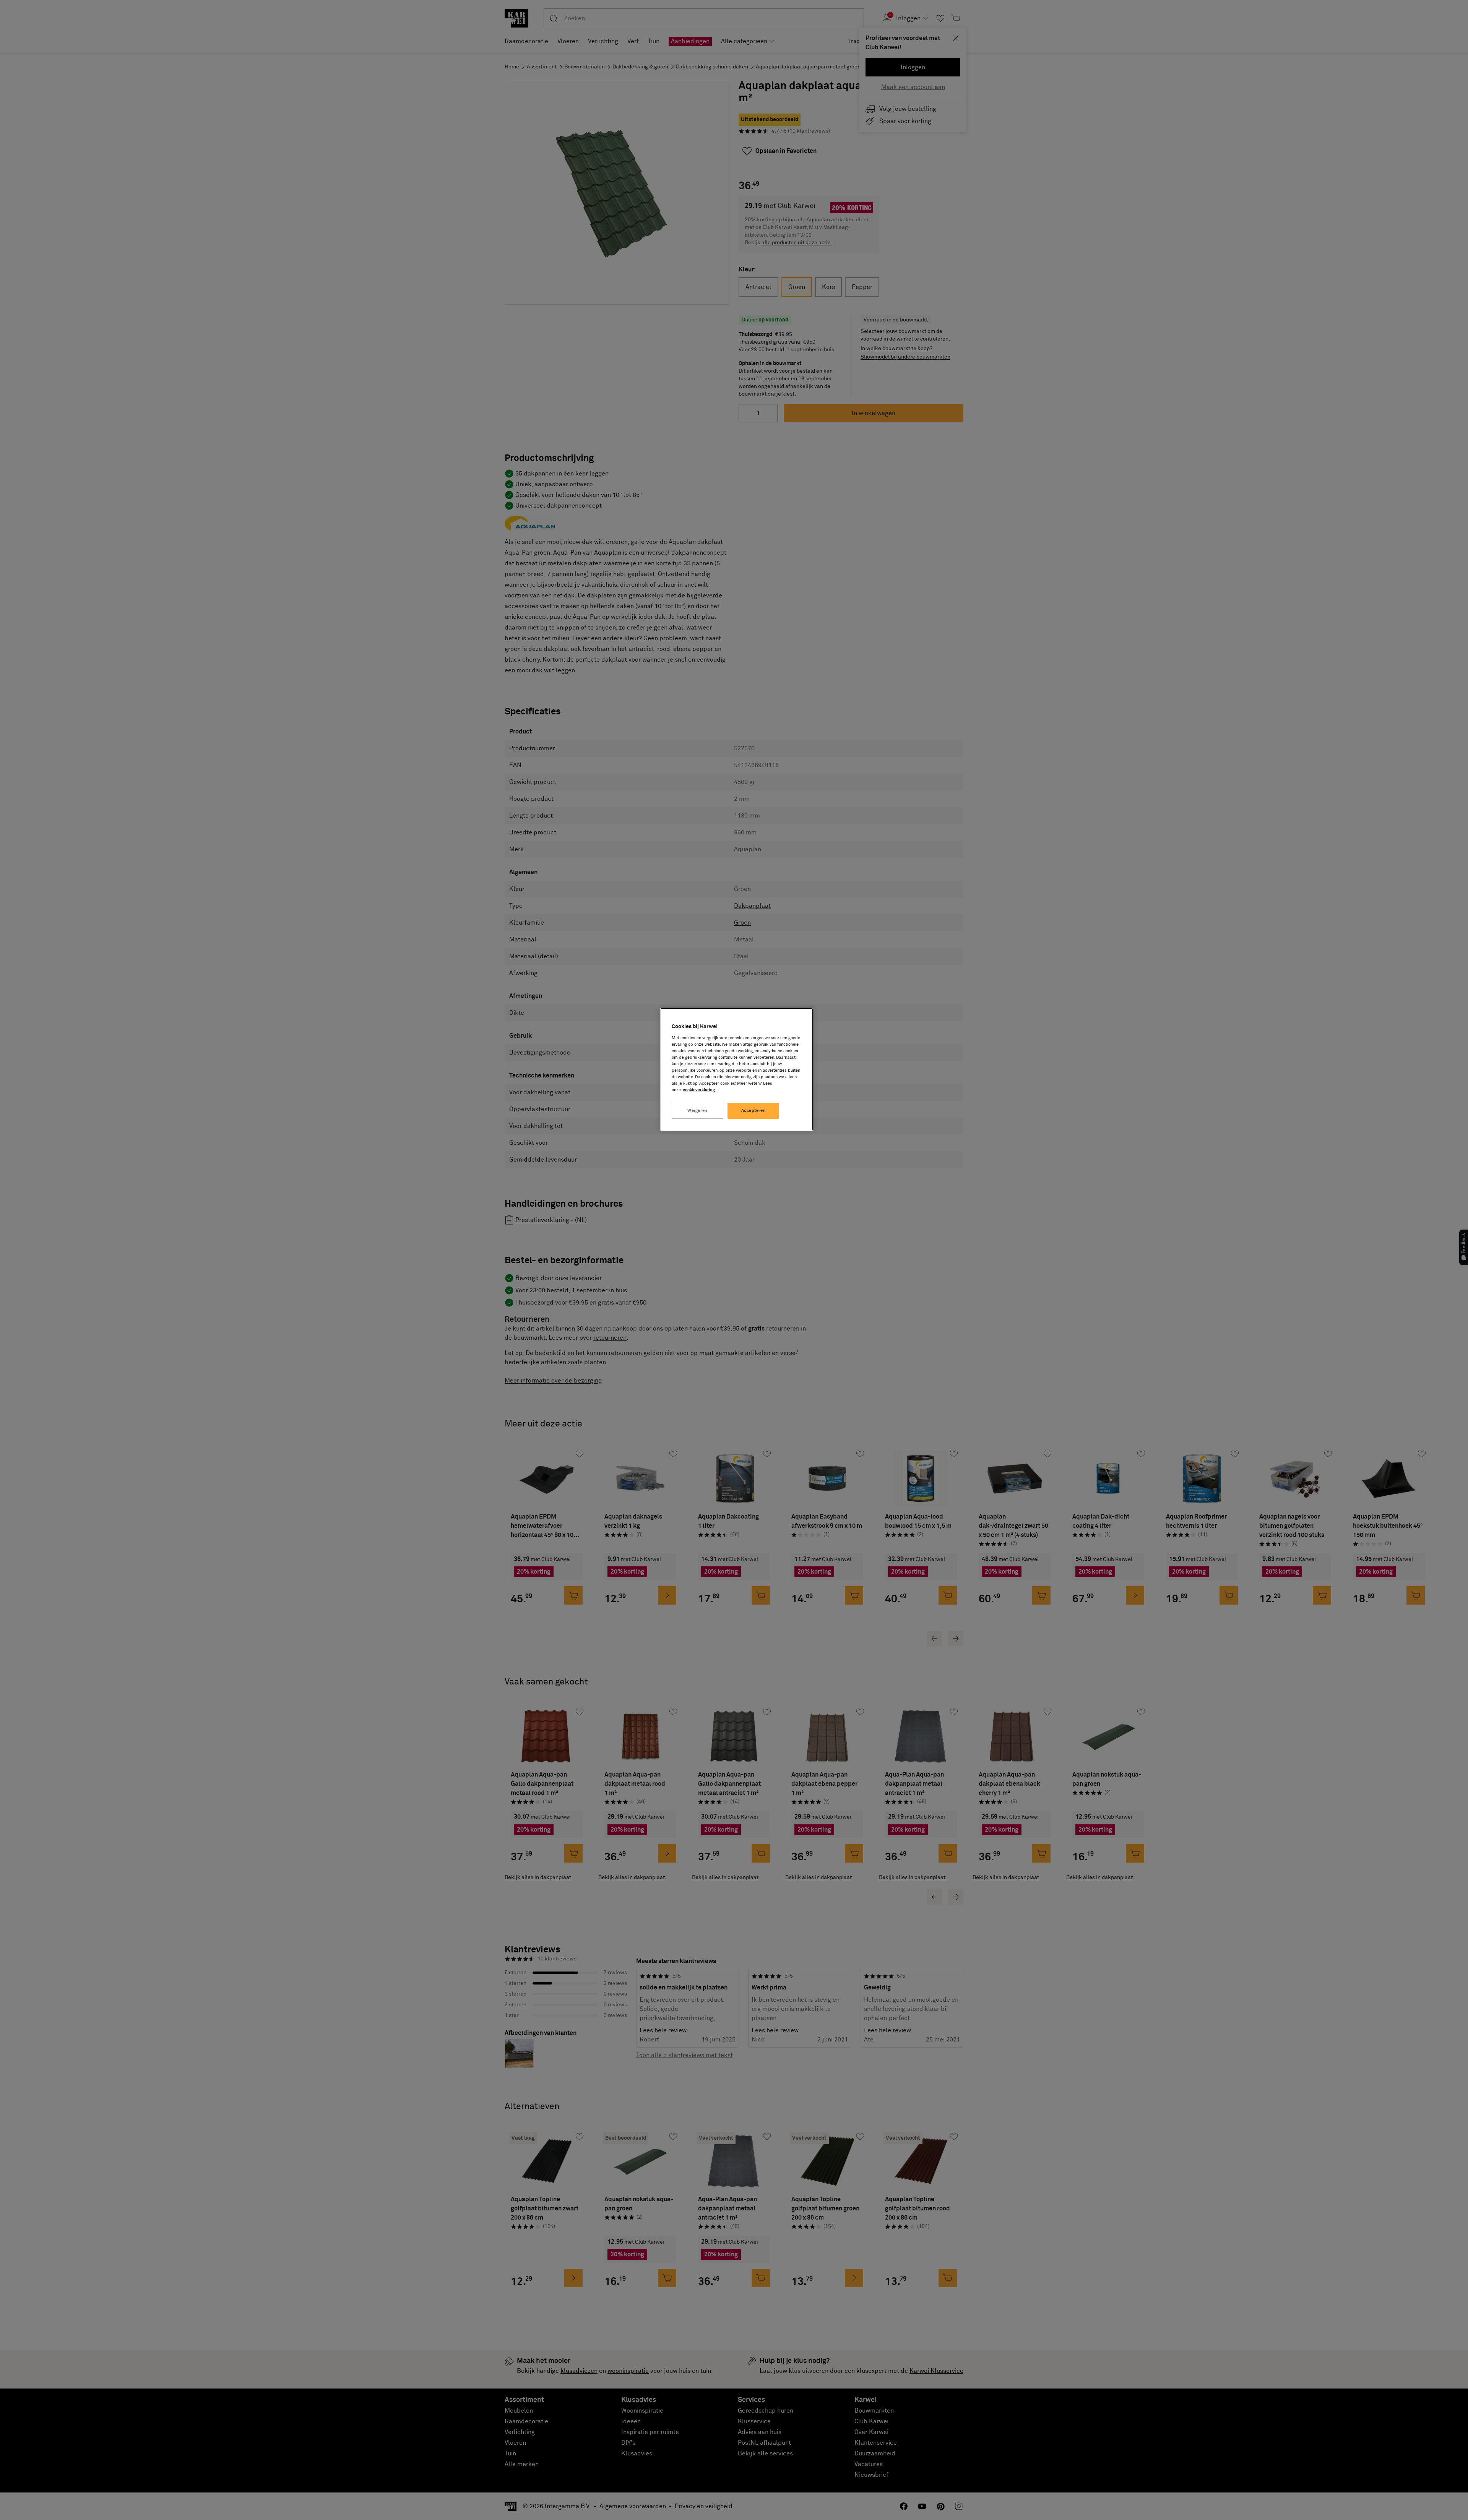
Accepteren (754, 1111)
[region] (737, 1069)
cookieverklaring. (699, 1090)
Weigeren (697, 1111)
